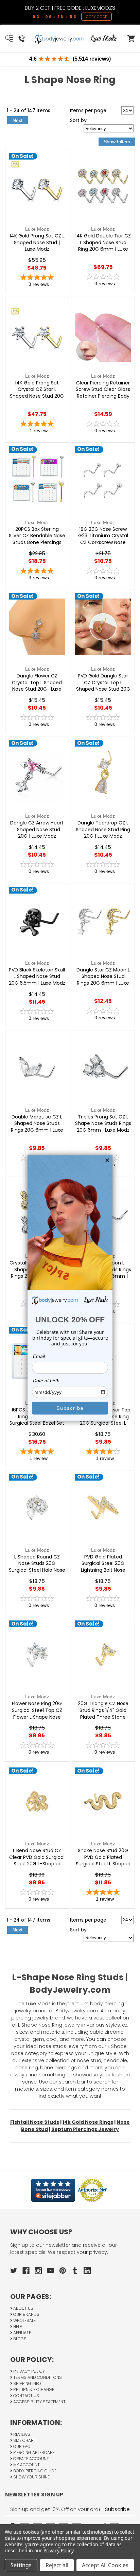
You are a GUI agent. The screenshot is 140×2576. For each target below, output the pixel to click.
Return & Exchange (33, 2390)
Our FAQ (21, 2446)
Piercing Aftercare (33, 2453)
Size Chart (24, 2440)
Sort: (79, 120)
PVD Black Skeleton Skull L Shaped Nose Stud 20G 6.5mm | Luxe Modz (37, 977)
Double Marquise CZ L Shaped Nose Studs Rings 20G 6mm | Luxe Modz (37, 1127)
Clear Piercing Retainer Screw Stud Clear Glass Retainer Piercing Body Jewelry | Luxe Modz (103, 393)
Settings (21, 2565)
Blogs (19, 2339)
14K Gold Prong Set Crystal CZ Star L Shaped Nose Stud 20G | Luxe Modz (37, 393)
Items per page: (89, 110)
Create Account (31, 2459)
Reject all (57, 2565)
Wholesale (24, 2320)
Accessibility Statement (39, 2402)
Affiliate (22, 2333)
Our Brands (26, 2314)
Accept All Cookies (105, 2565)
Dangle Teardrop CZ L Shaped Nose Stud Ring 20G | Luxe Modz (103, 830)
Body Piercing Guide (34, 2471)
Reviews (21, 2434)
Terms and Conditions (37, 2377)
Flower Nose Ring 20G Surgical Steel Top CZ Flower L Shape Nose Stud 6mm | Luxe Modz (37, 1714)
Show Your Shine (31, 2477)
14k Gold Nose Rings (88, 2122)
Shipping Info (27, 2383)
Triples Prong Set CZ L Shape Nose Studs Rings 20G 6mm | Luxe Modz (103, 1124)
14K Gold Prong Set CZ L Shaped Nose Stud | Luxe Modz (37, 243)
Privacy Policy (29, 2371)
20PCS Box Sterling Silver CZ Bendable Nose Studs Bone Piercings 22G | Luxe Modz (37, 539)
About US (23, 2308)
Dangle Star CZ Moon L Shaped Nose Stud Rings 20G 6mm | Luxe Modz (103, 980)
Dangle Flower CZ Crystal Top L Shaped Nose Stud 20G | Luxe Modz (37, 686)
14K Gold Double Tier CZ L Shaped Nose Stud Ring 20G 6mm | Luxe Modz (103, 246)
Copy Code (97, 17)
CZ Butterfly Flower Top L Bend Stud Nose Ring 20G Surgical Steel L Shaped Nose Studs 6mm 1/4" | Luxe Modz (103, 1423)
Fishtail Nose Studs (35, 2122)
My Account (26, 2465)
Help (17, 2327)
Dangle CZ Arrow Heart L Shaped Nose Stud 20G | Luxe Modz (37, 830)
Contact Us (26, 2396)
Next (17, 120)
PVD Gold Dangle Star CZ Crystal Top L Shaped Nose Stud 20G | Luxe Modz (103, 686)
